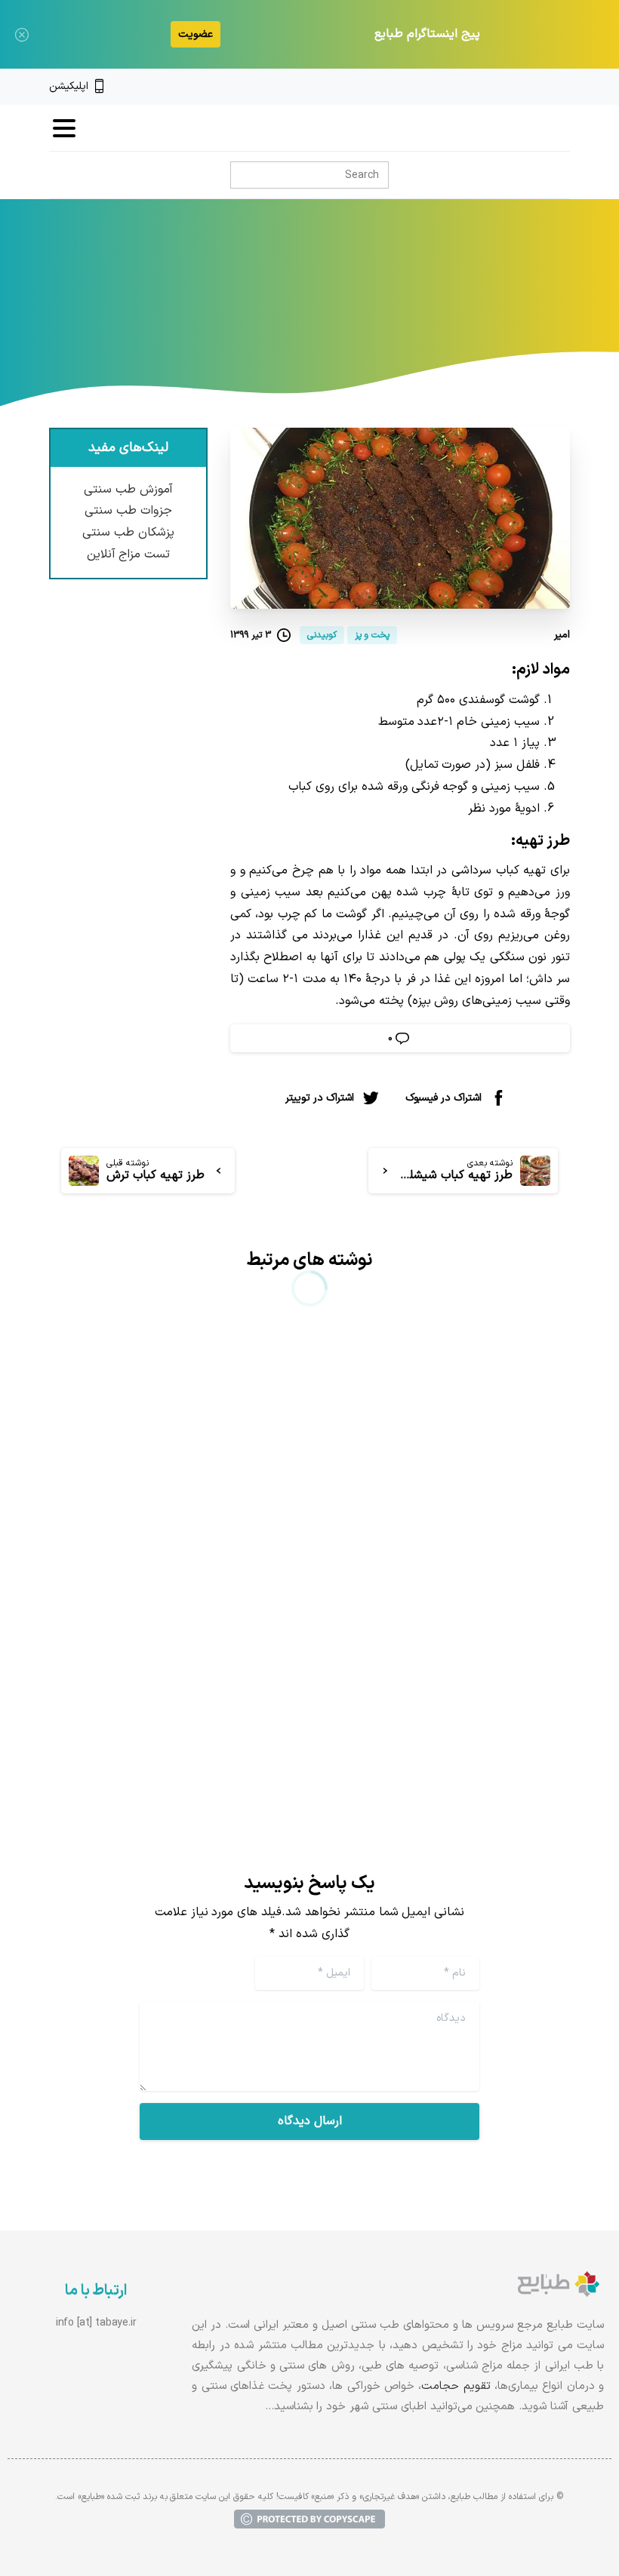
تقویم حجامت (456, 2386)
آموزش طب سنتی (128, 490)
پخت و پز (340, 308)
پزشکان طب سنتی (128, 533)
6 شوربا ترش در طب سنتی (460, 1553)
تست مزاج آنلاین (129, 554)
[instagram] (538, 87)
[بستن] (22, 34)
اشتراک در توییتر (320, 1098)
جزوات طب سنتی (128, 511)
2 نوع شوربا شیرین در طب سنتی (189, 1565)
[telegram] (513, 87)
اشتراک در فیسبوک (443, 1098)
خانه (391, 308)
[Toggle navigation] (64, 128)
